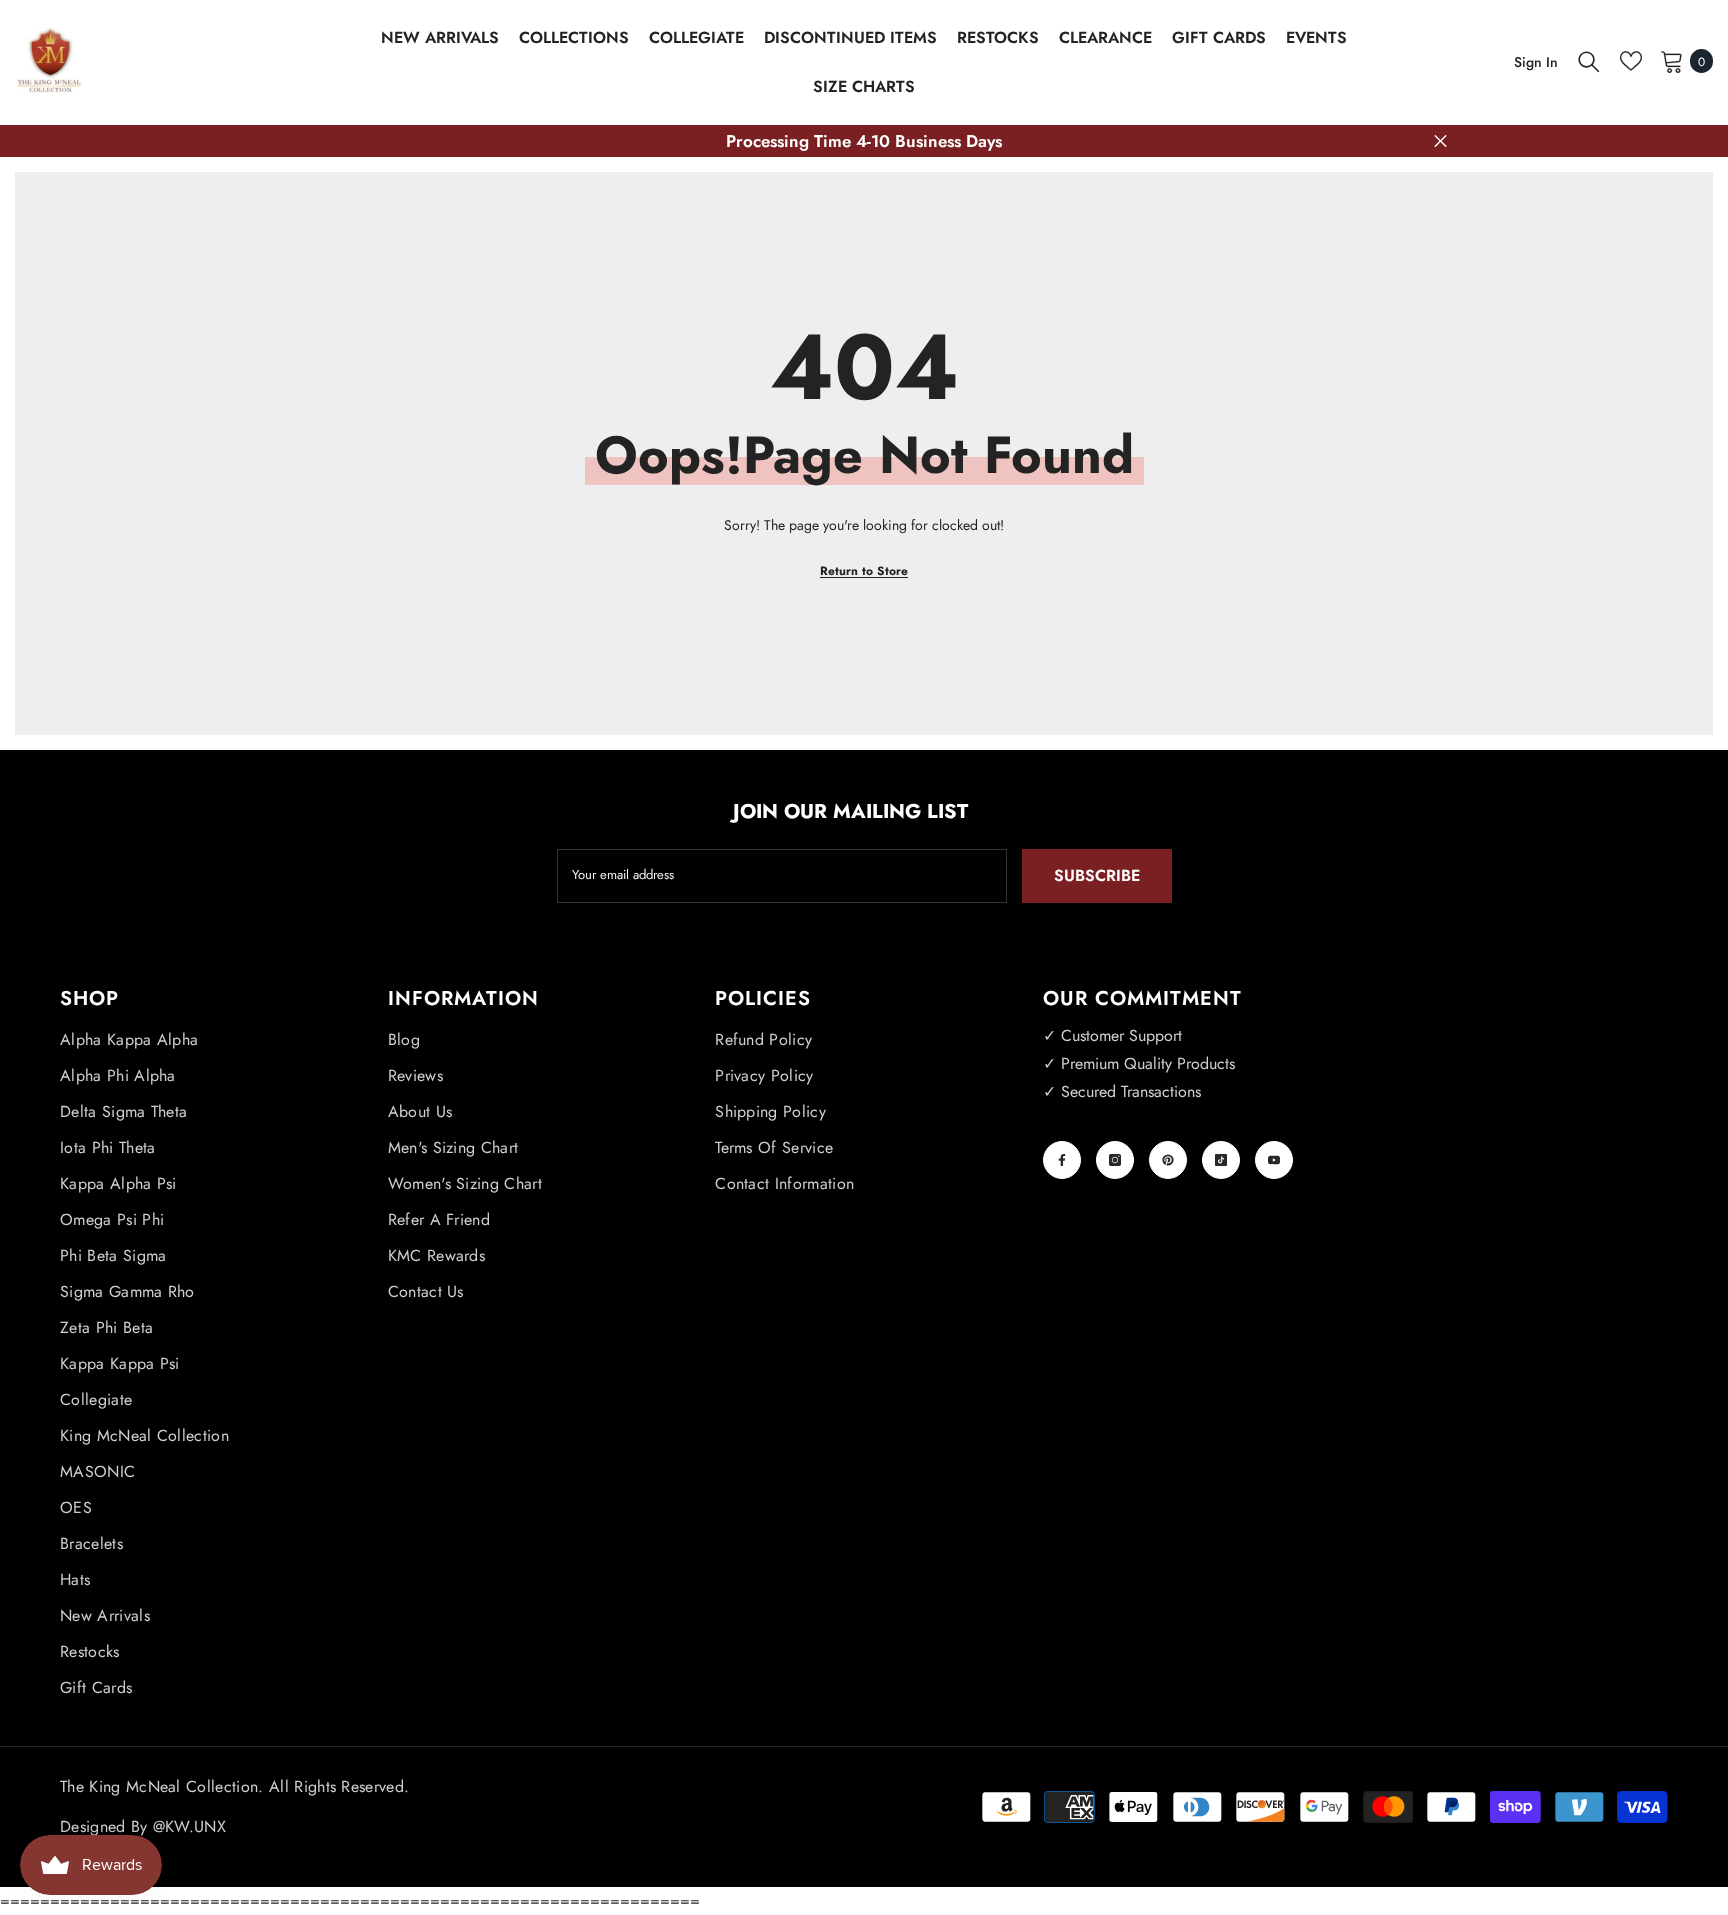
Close (1440, 141)
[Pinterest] (1168, 1160)
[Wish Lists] (1631, 61)
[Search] (1589, 61)
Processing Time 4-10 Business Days (864, 141)
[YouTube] (1274, 1160)
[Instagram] (1115, 1160)
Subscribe (1097, 875)
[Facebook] (1062, 1160)
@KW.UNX (189, 1826)
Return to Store (864, 571)
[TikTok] (1221, 1160)
